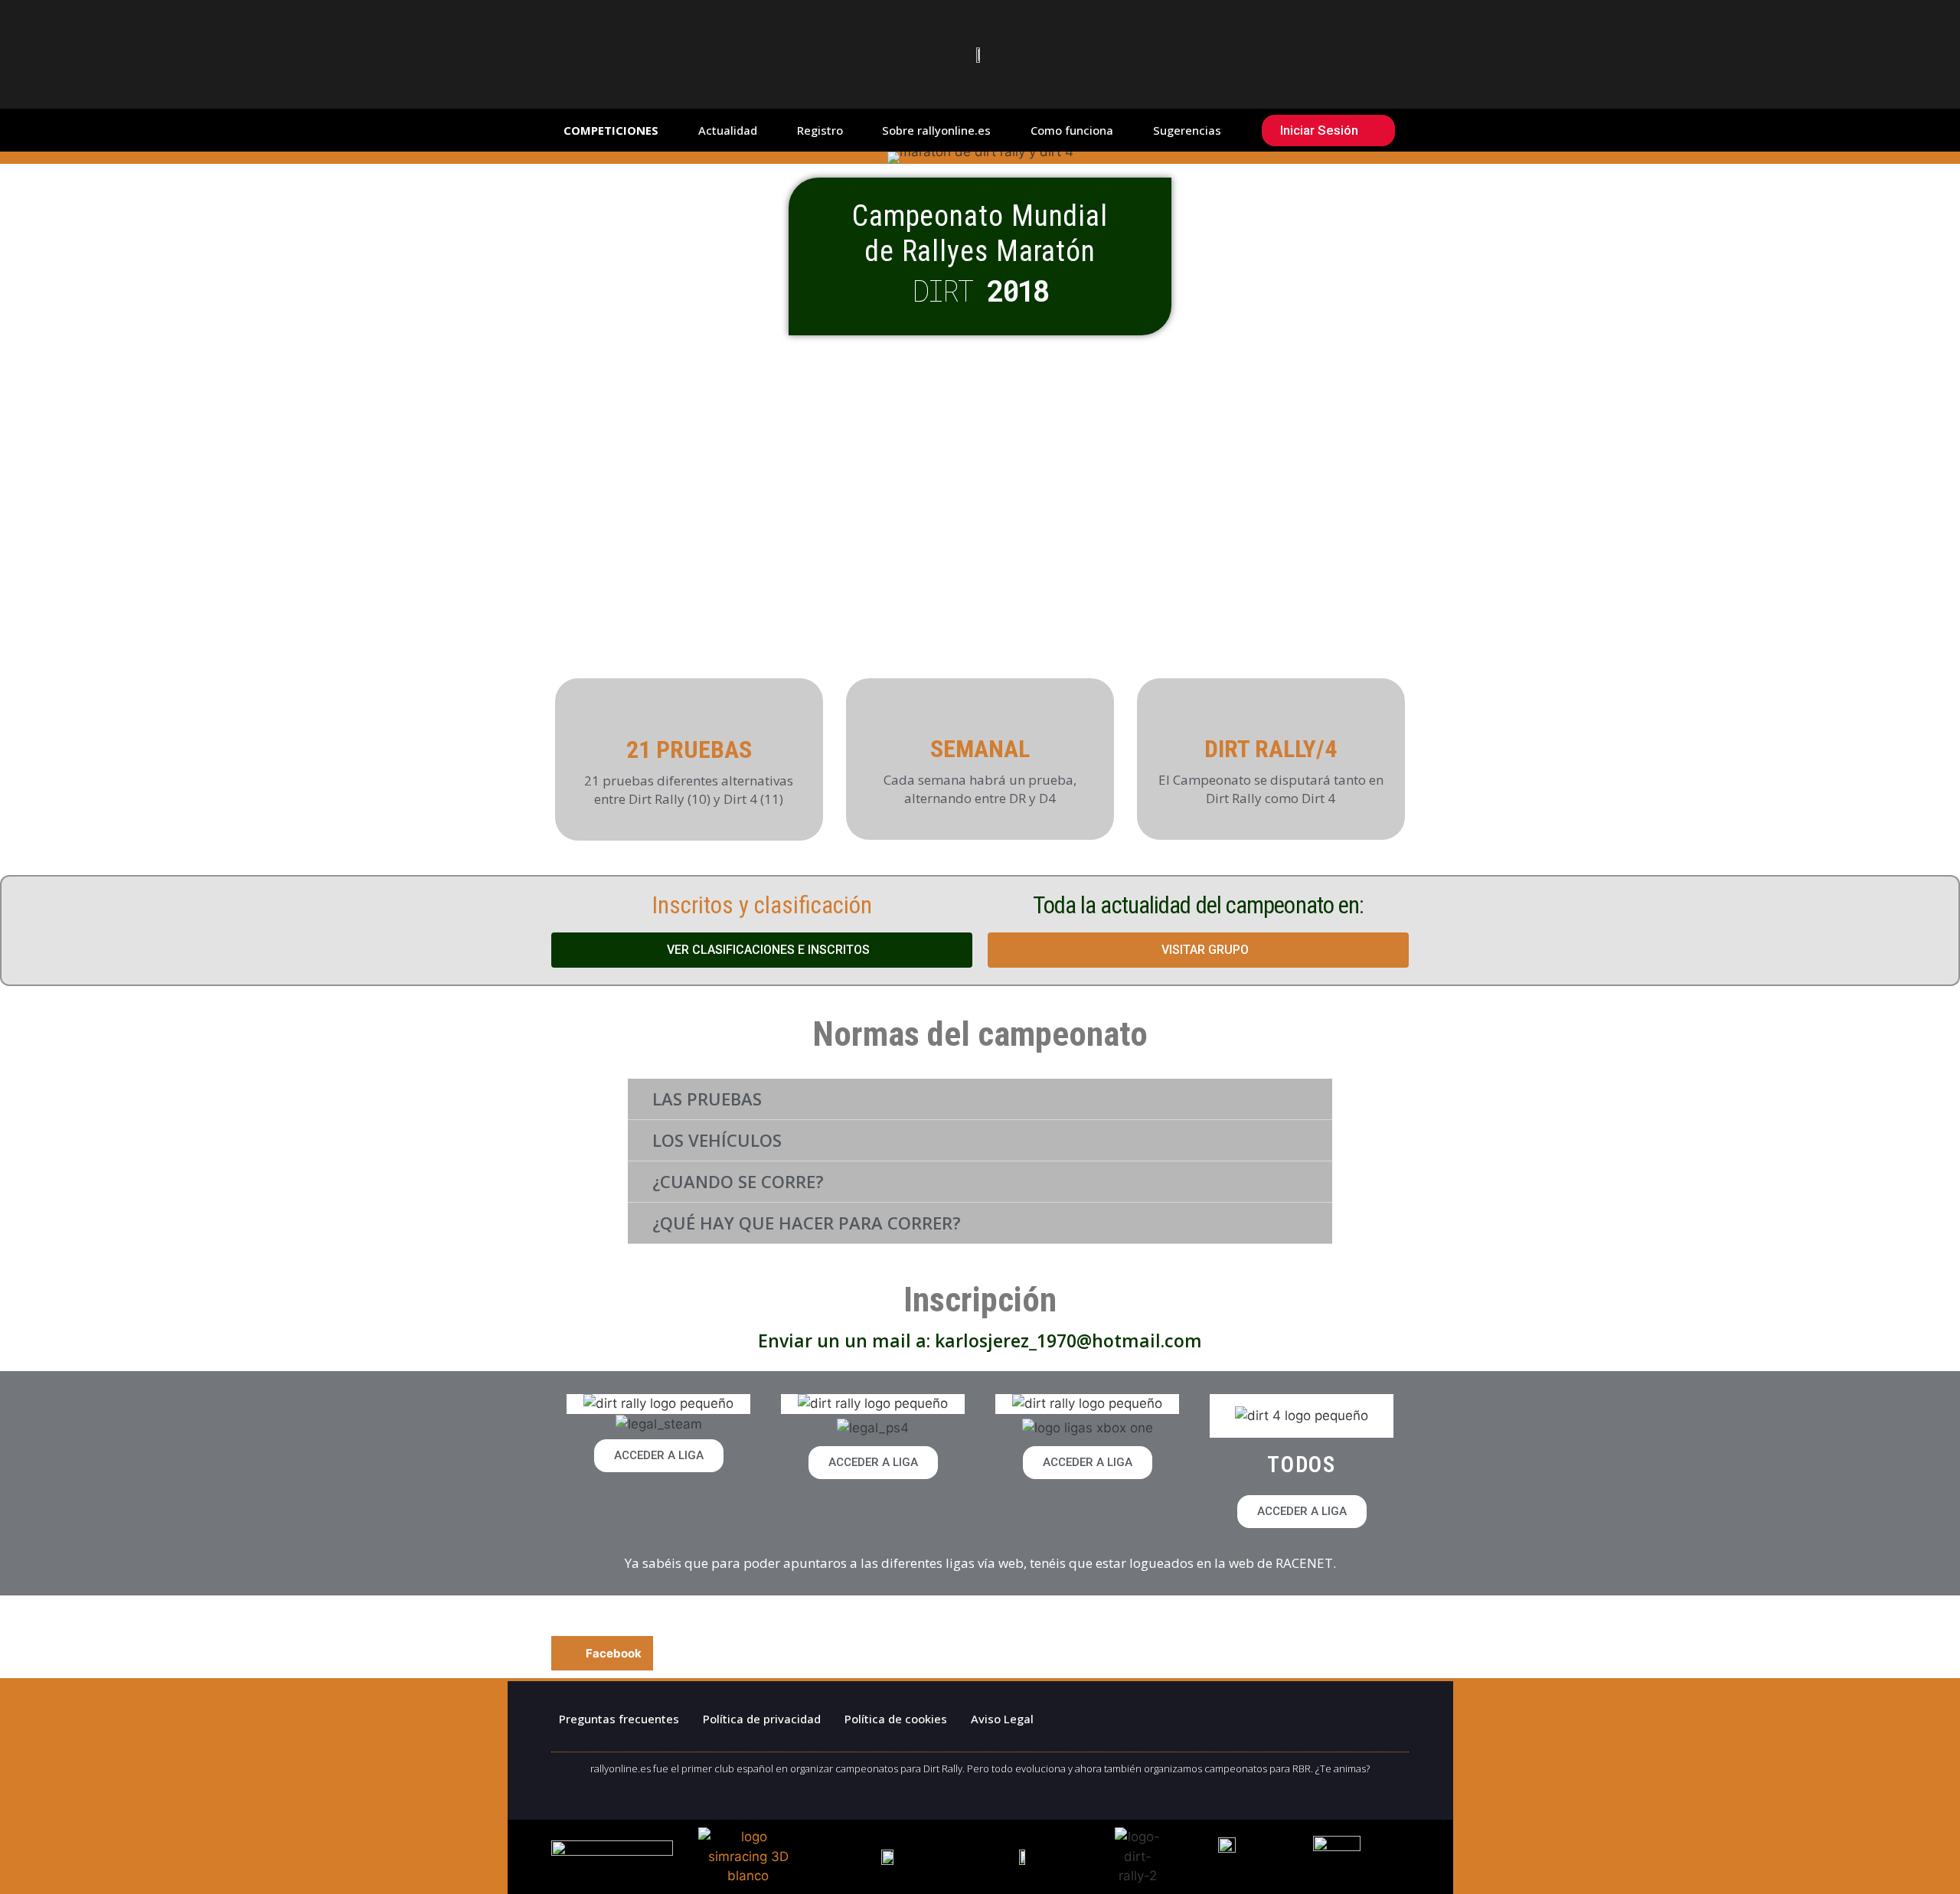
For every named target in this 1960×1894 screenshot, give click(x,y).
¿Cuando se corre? (738, 1181)
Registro (820, 130)
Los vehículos (717, 1140)
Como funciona (1072, 130)
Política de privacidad (762, 1719)
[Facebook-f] (1152, 1716)
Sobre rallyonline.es (936, 130)
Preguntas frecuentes (619, 1719)
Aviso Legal (1002, 1719)
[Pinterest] (1267, 1716)
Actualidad (728, 130)
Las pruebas (707, 1099)
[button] (980, 1099)
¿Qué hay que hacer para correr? (807, 1223)
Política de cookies (896, 1719)
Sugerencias (1187, 130)
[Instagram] (1325, 1716)
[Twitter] (1210, 1716)
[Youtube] (1382, 1716)
